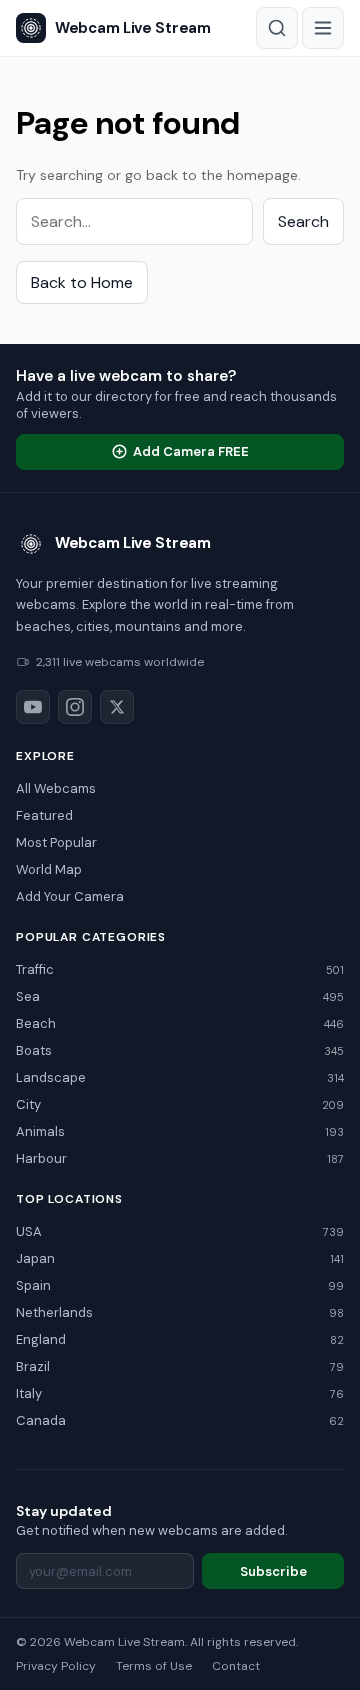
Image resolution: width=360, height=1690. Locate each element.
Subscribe (273, 1571)
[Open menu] (323, 28)
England (180, 1339)
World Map (49, 869)
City (180, 1104)
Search (303, 221)
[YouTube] (33, 707)
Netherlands (180, 1312)
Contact (236, 1666)
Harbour (180, 1158)
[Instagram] (75, 707)
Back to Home (82, 282)
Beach (180, 1023)
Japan (180, 1258)
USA (180, 1231)
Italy (180, 1393)
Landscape (180, 1077)
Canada (180, 1420)
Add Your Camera (70, 896)
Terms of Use (154, 1666)
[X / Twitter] (117, 707)
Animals (180, 1131)
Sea (180, 996)
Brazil (180, 1366)
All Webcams (56, 788)
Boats (180, 1050)
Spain (180, 1285)
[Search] (277, 28)
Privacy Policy (56, 1666)
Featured (44, 815)
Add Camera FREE (191, 451)
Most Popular (56, 842)
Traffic (180, 969)
